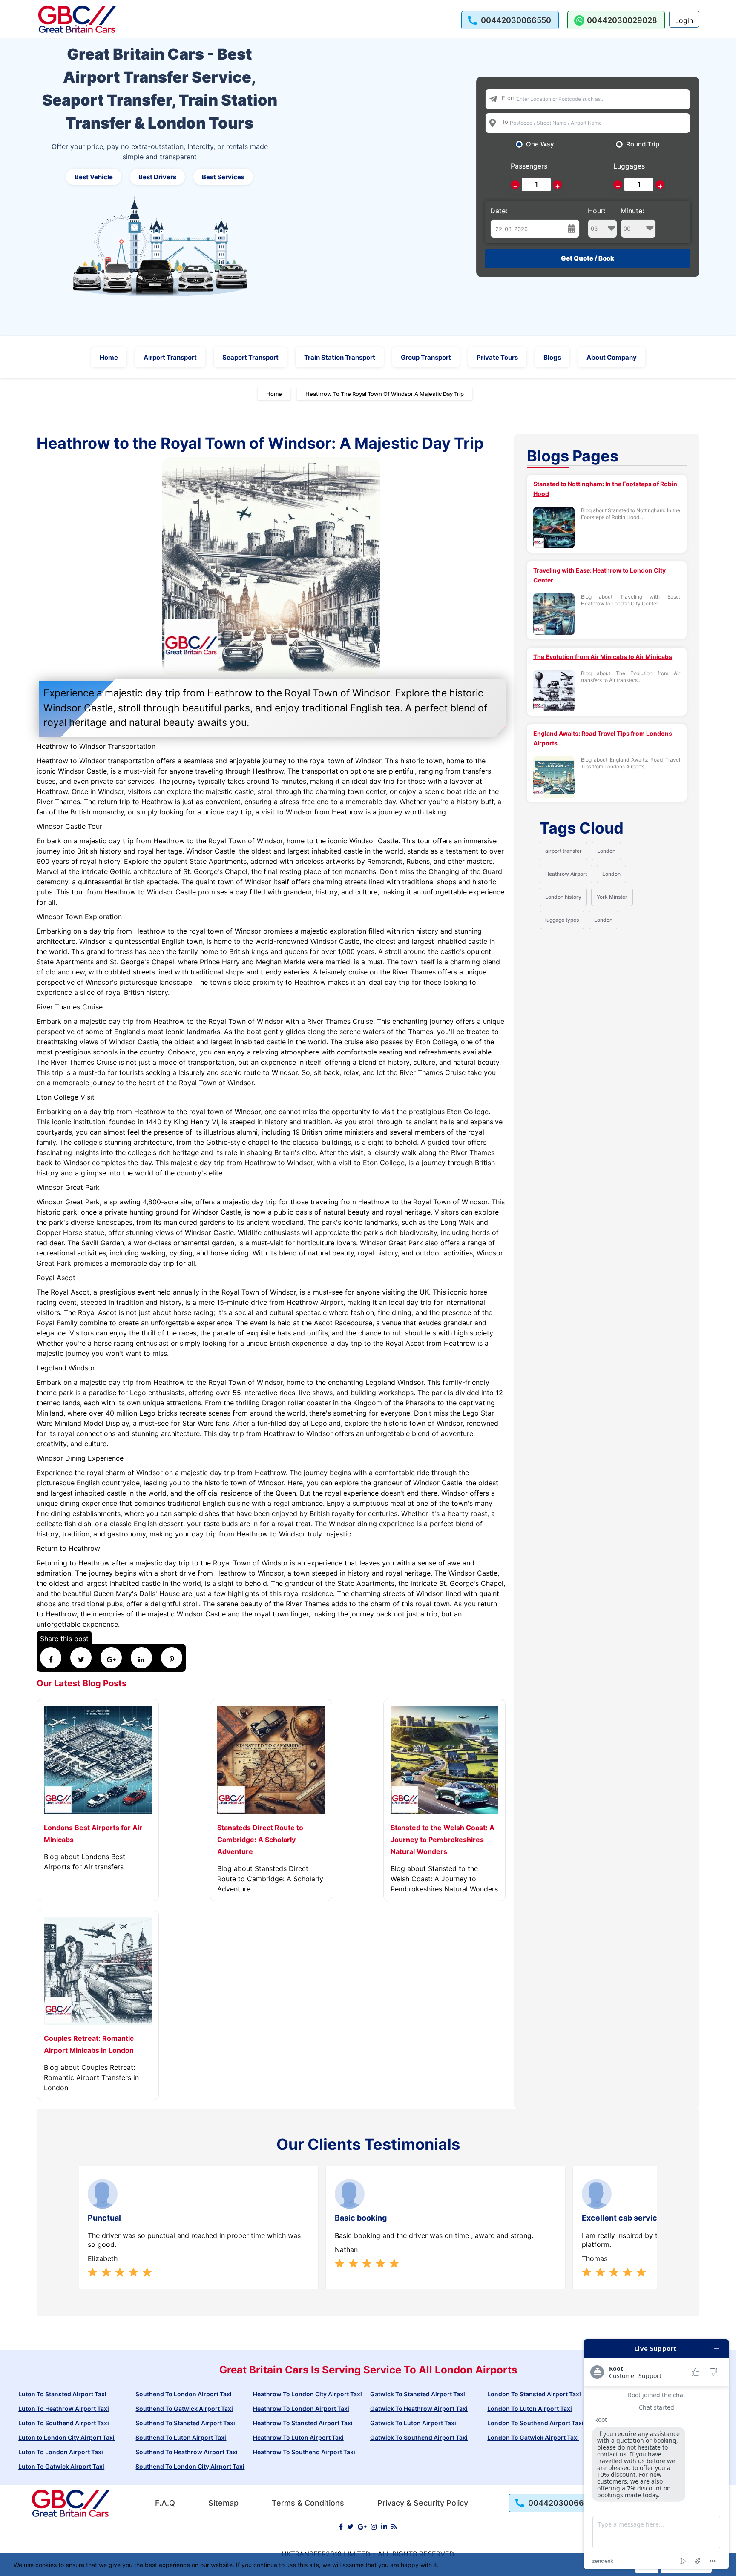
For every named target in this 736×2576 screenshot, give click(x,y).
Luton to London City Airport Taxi (66, 2437)
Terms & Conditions (308, 2503)
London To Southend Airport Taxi (535, 2423)
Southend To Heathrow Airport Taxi (187, 2452)
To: (506, 122)
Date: (499, 211)
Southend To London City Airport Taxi (190, 2466)
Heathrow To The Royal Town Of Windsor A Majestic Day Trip (385, 394)
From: (509, 98)
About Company (612, 357)
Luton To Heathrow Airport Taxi (64, 2408)
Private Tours (497, 357)
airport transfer (563, 851)
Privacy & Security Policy (423, 2503)
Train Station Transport (340, 357)
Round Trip (643, 144)
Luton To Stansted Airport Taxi (62, 2394)
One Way (540, 144)
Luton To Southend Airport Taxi (64, 2423)
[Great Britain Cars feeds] (394, 2527)
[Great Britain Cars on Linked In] (384, 2527)
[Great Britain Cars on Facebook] (341, 2527)
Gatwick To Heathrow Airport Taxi (419, 2408)
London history (563, 897)
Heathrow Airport (566, 874)
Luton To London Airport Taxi (61, 2452)
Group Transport (426, 357)
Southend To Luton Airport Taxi (181, 2437)
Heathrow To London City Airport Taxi (308, 2394)
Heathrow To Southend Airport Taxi (304, 2452)
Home (109, 357)
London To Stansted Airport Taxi (534, 2394)
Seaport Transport (250, 357)
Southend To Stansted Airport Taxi (185, 2423)
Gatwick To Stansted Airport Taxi (418, 2394)
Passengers (529, 166)
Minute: (632, 211)
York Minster (612, 897)
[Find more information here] (656, 2454)
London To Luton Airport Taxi (530, 2408)
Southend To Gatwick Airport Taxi (184, 2408)
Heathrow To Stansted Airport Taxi (303, 2423)
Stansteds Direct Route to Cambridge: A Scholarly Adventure (260, 1840)
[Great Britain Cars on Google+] (362, 2527)
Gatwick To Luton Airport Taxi (413, 2423)
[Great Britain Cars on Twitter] (350, 2527)
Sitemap (223, 2503)
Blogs (552, 357)
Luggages (629, 166)
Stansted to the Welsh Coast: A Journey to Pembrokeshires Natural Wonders (443, 1840)
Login (684, 20)
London (606, 851)
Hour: (597, 211)
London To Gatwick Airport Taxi (533, 2437)
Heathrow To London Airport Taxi (301, 2408)
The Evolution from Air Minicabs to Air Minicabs (603, 657)
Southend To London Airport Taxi (184, 2394)
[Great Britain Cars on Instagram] (374, 2527)
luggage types (562, 920)
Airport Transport (170, 357)
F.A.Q (165, 2503)
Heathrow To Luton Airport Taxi (298, 2437)
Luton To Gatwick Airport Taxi (61, 2466)
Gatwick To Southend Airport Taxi (419, 2437)
